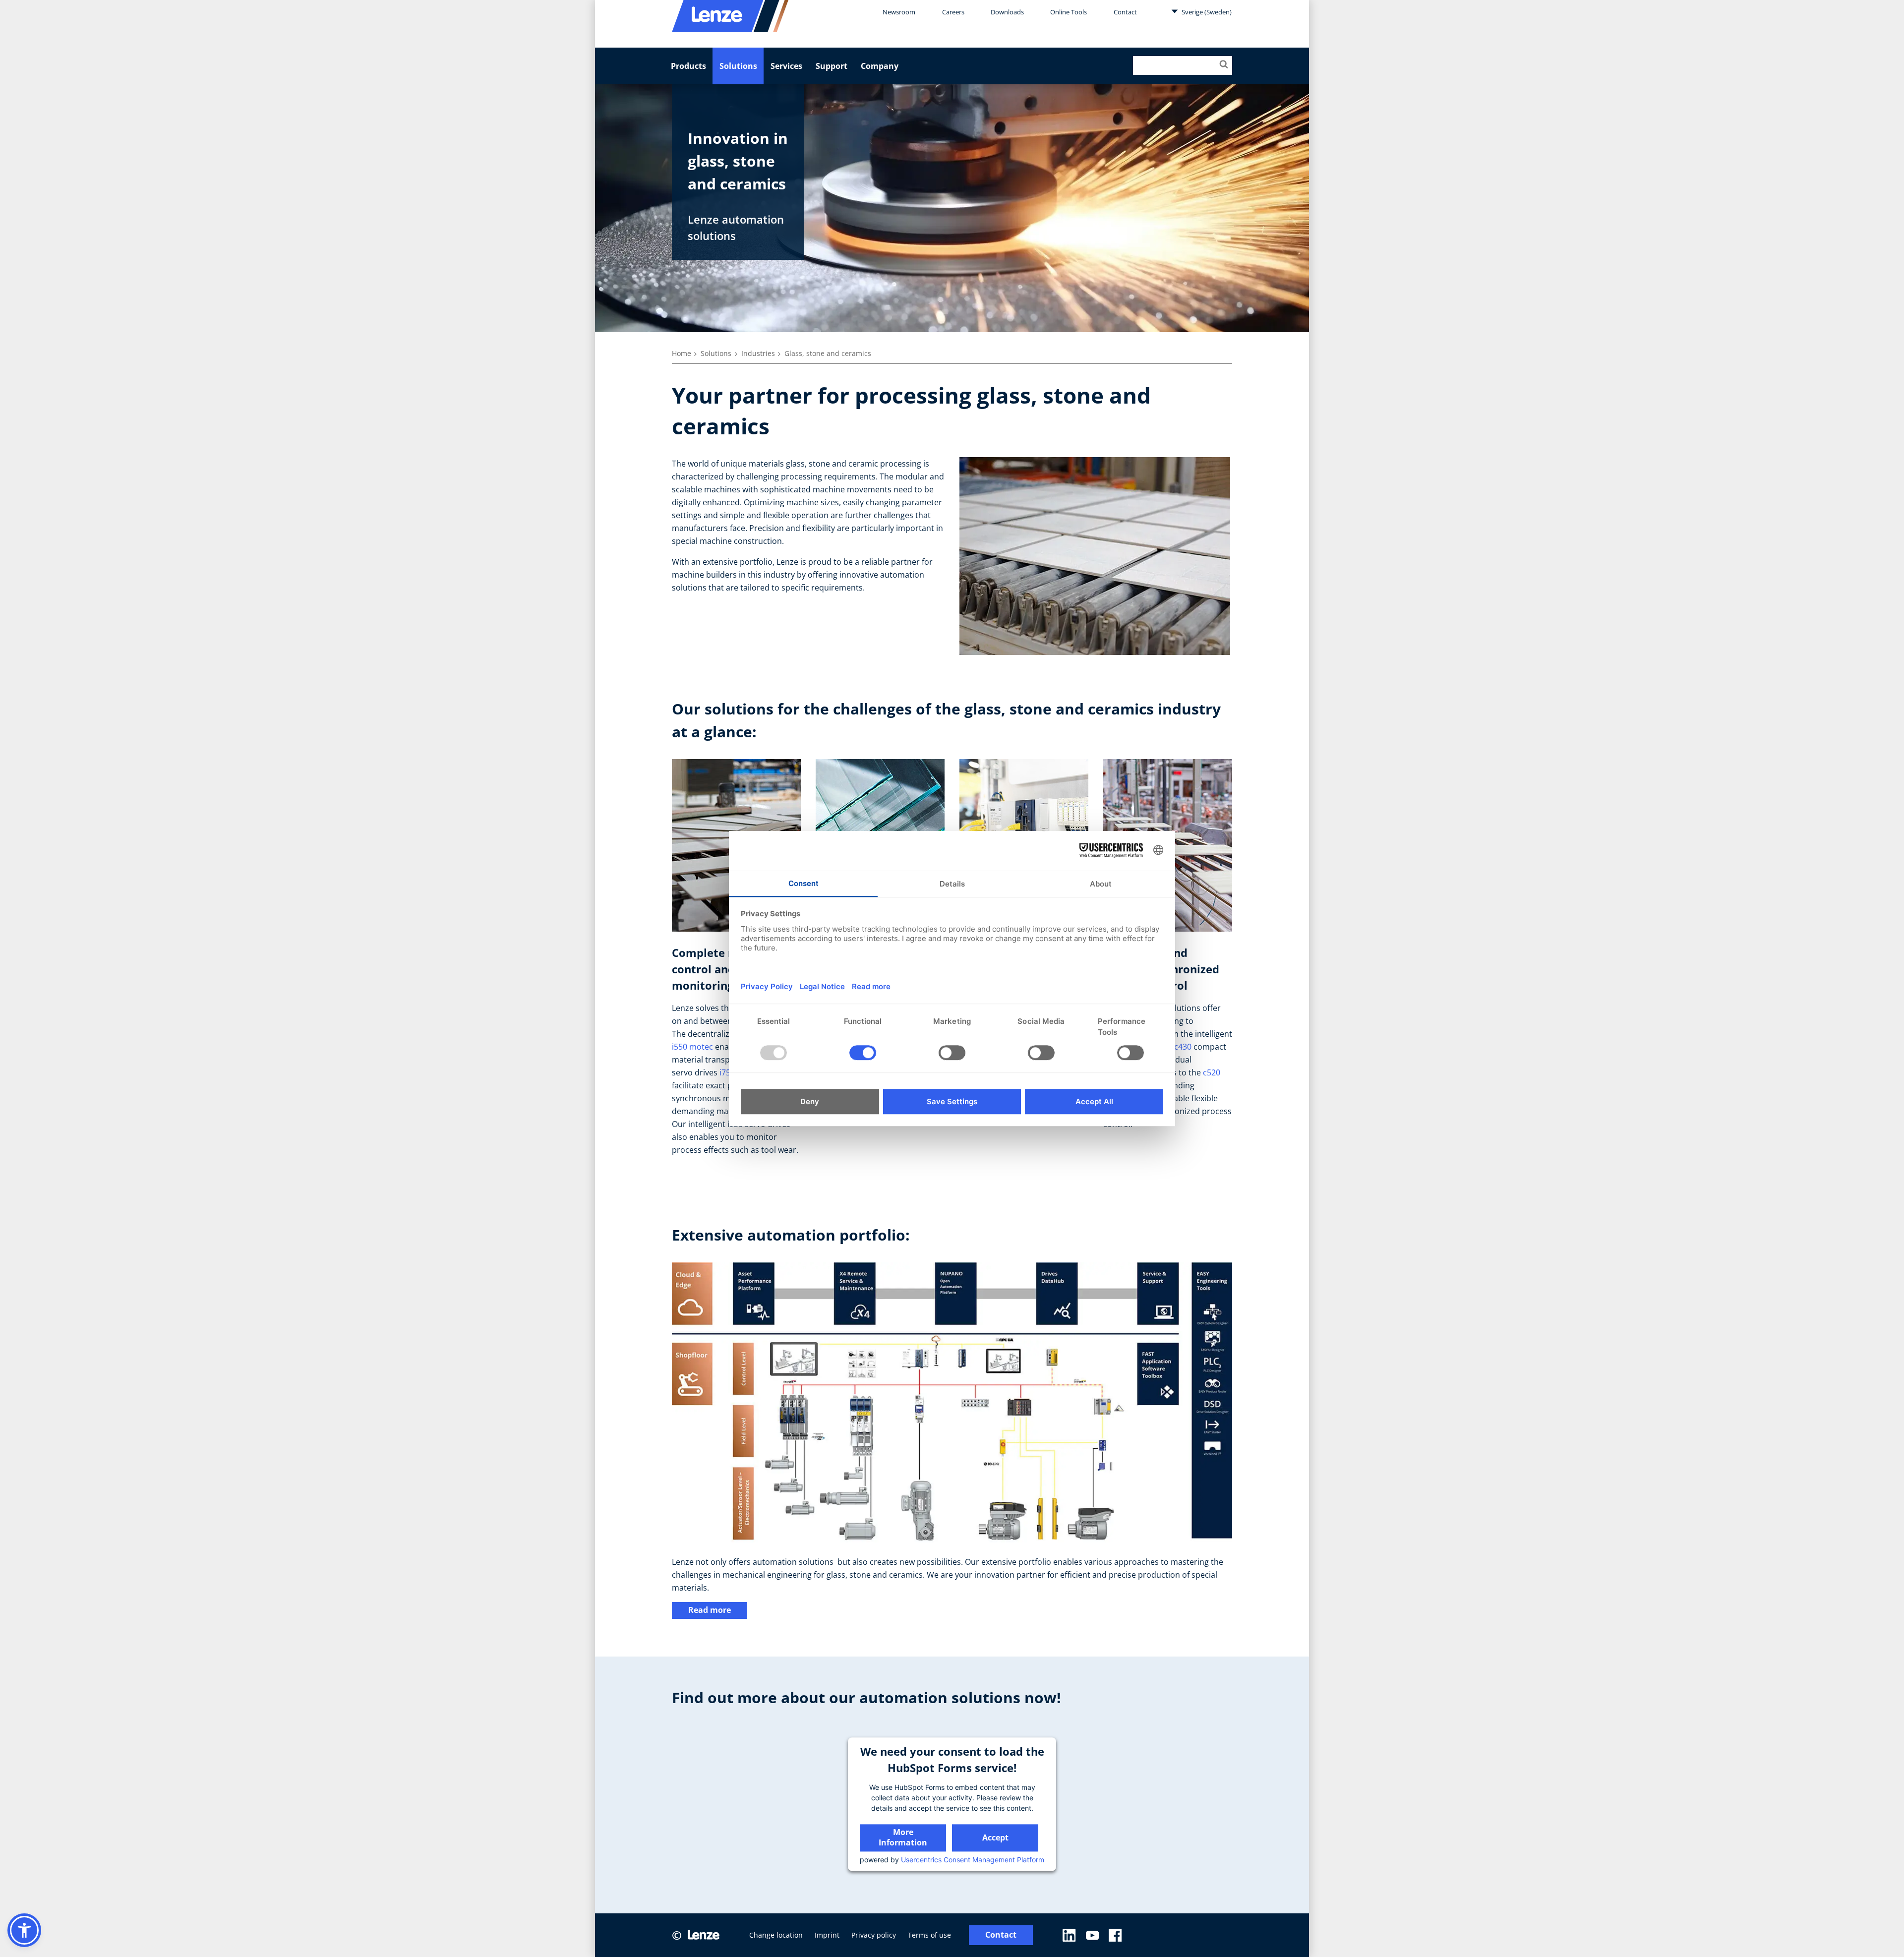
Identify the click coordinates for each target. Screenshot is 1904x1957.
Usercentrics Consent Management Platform (973, 1860)
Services (786, 66)
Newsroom (899, 12)
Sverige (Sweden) (1206, 12)
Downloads (1007, 12)
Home (682, 353)
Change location (776, 1935)
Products (688, 66)
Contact (1125, 12)
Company (880, 66)
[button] (24, 1930)
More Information (903, 1837)
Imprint (827, 1935)
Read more (710, 1610)
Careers (953, 12)
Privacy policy (874, 1935)
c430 (1183, 1047)
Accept (995, 1838)
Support (832, 66)
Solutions (738, 66)
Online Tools (1069, 12)
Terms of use (929, 1935)
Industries (758, 353)
